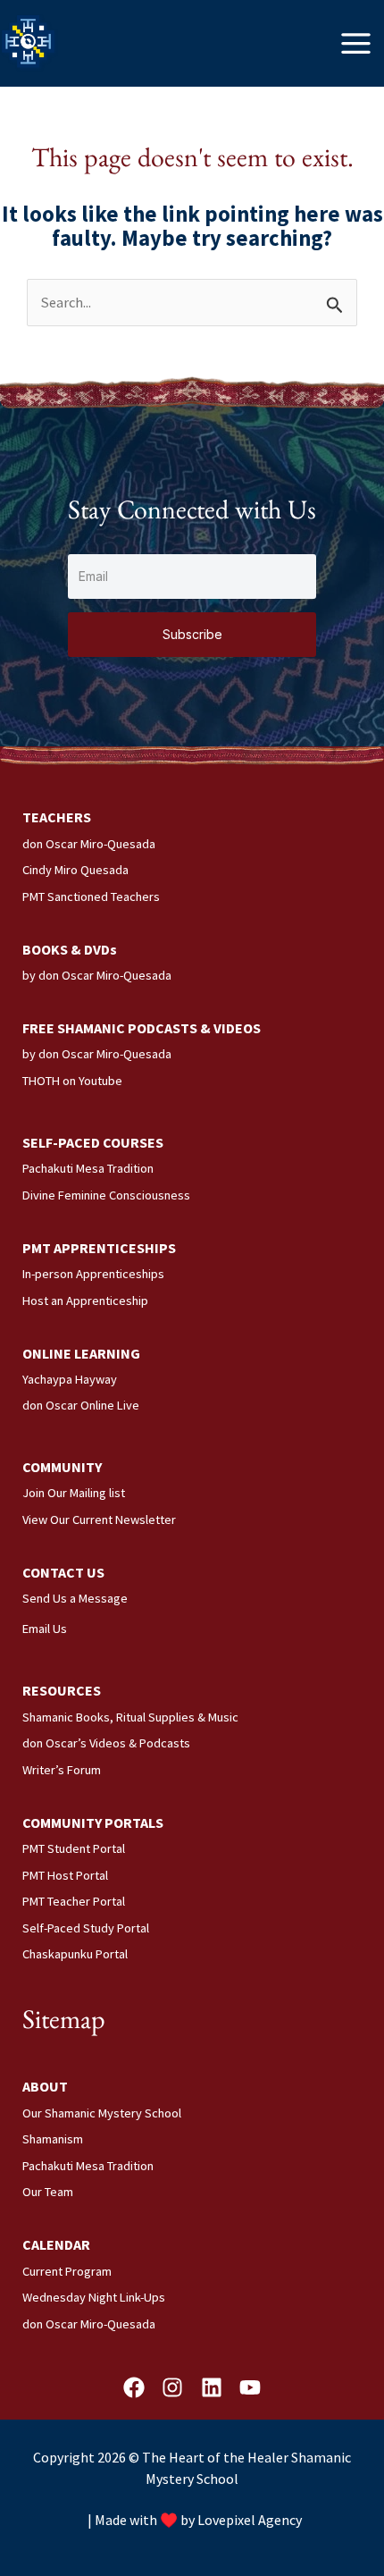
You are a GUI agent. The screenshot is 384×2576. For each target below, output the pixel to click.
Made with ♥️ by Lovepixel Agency (198, 2520)
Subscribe (192, 634)
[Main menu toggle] (356, 43)
